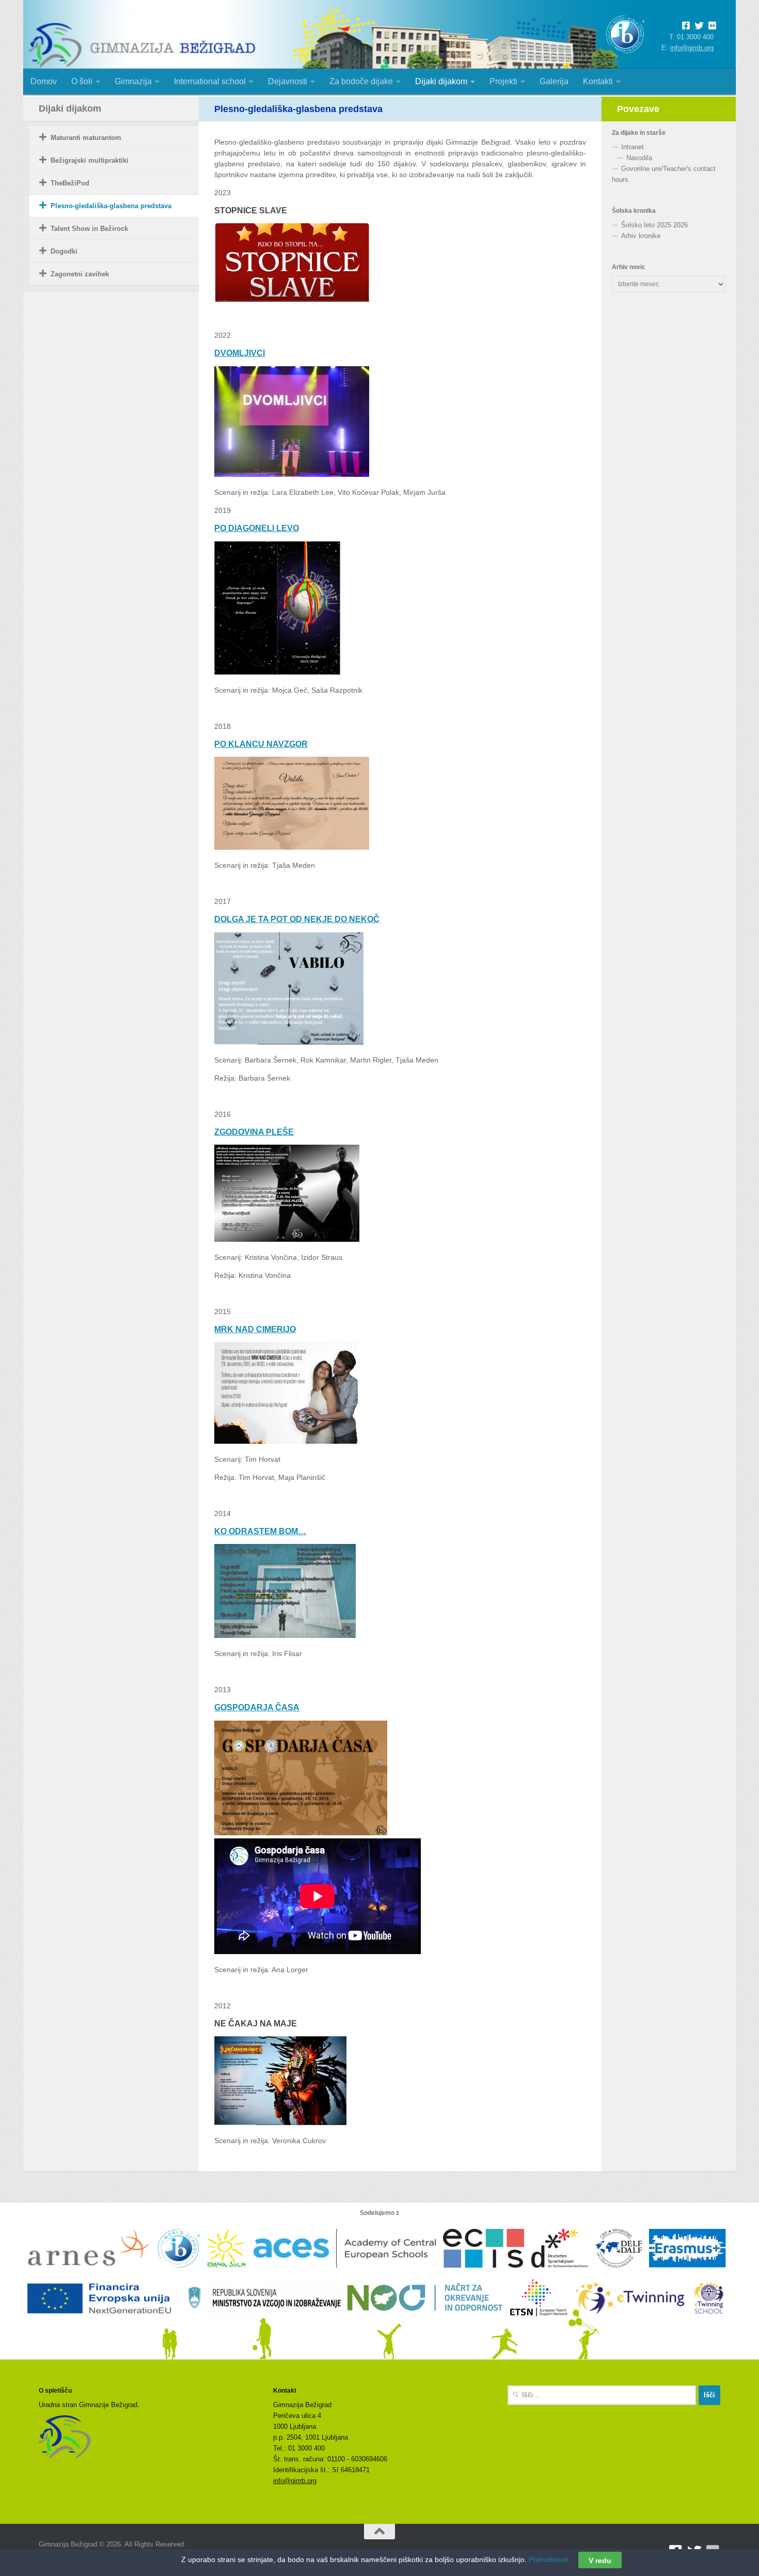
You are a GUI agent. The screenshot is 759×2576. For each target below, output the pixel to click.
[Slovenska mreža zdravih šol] (230, 2273)
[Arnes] (93, 2273)
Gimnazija (133, 81)
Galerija (554, 81)
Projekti (503, 81)
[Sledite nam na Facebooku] (688, 26)
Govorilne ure (641, 169)
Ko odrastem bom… (260, 1531)
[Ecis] (487, 2273)
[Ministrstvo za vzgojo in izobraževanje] (267, 2323)
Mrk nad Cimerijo (255, 1329)
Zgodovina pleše (254, 1132)
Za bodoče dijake (361, 81)
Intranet (632, 147)
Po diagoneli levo (257, 528)
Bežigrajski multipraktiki (90, 160)
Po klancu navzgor (261, 744)
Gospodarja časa (257, 1707)
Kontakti (598, 81)
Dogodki (64, 251)
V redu (600, 2560)
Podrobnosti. (549, 2559)
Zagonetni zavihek (80, 274)
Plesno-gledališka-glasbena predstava (111, 206)
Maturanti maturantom (86, 138)
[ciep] (622, 2273)
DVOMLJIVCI (240, 353)
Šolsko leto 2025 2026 (654, 225)
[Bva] (563, 2273)
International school (210, 81)
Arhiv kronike (641, 236)
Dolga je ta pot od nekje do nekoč (297, 919)
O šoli (82, 81)
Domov (44, 81)
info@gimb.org (692, 48)
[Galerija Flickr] (712, 26)
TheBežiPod (70, 183)
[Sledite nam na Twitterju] (701, 26)
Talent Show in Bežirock (89, 229)
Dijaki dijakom (441, 81)
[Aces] (348, 2273)
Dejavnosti (288, 81)
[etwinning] (634, 2323)
